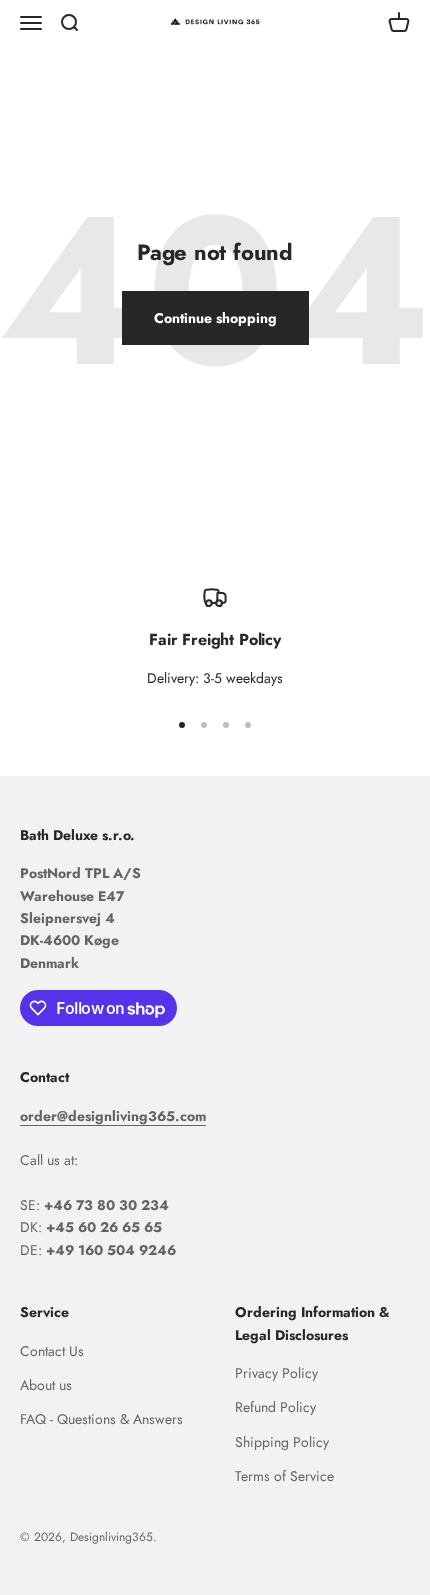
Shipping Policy (282, 1442)
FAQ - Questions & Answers (101, 1419)
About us (46, 1385)
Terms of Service (284, 1476)
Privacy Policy (276, 1373)
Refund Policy (275, 1407)
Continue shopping (215, 318)
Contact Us (52, 1351)
